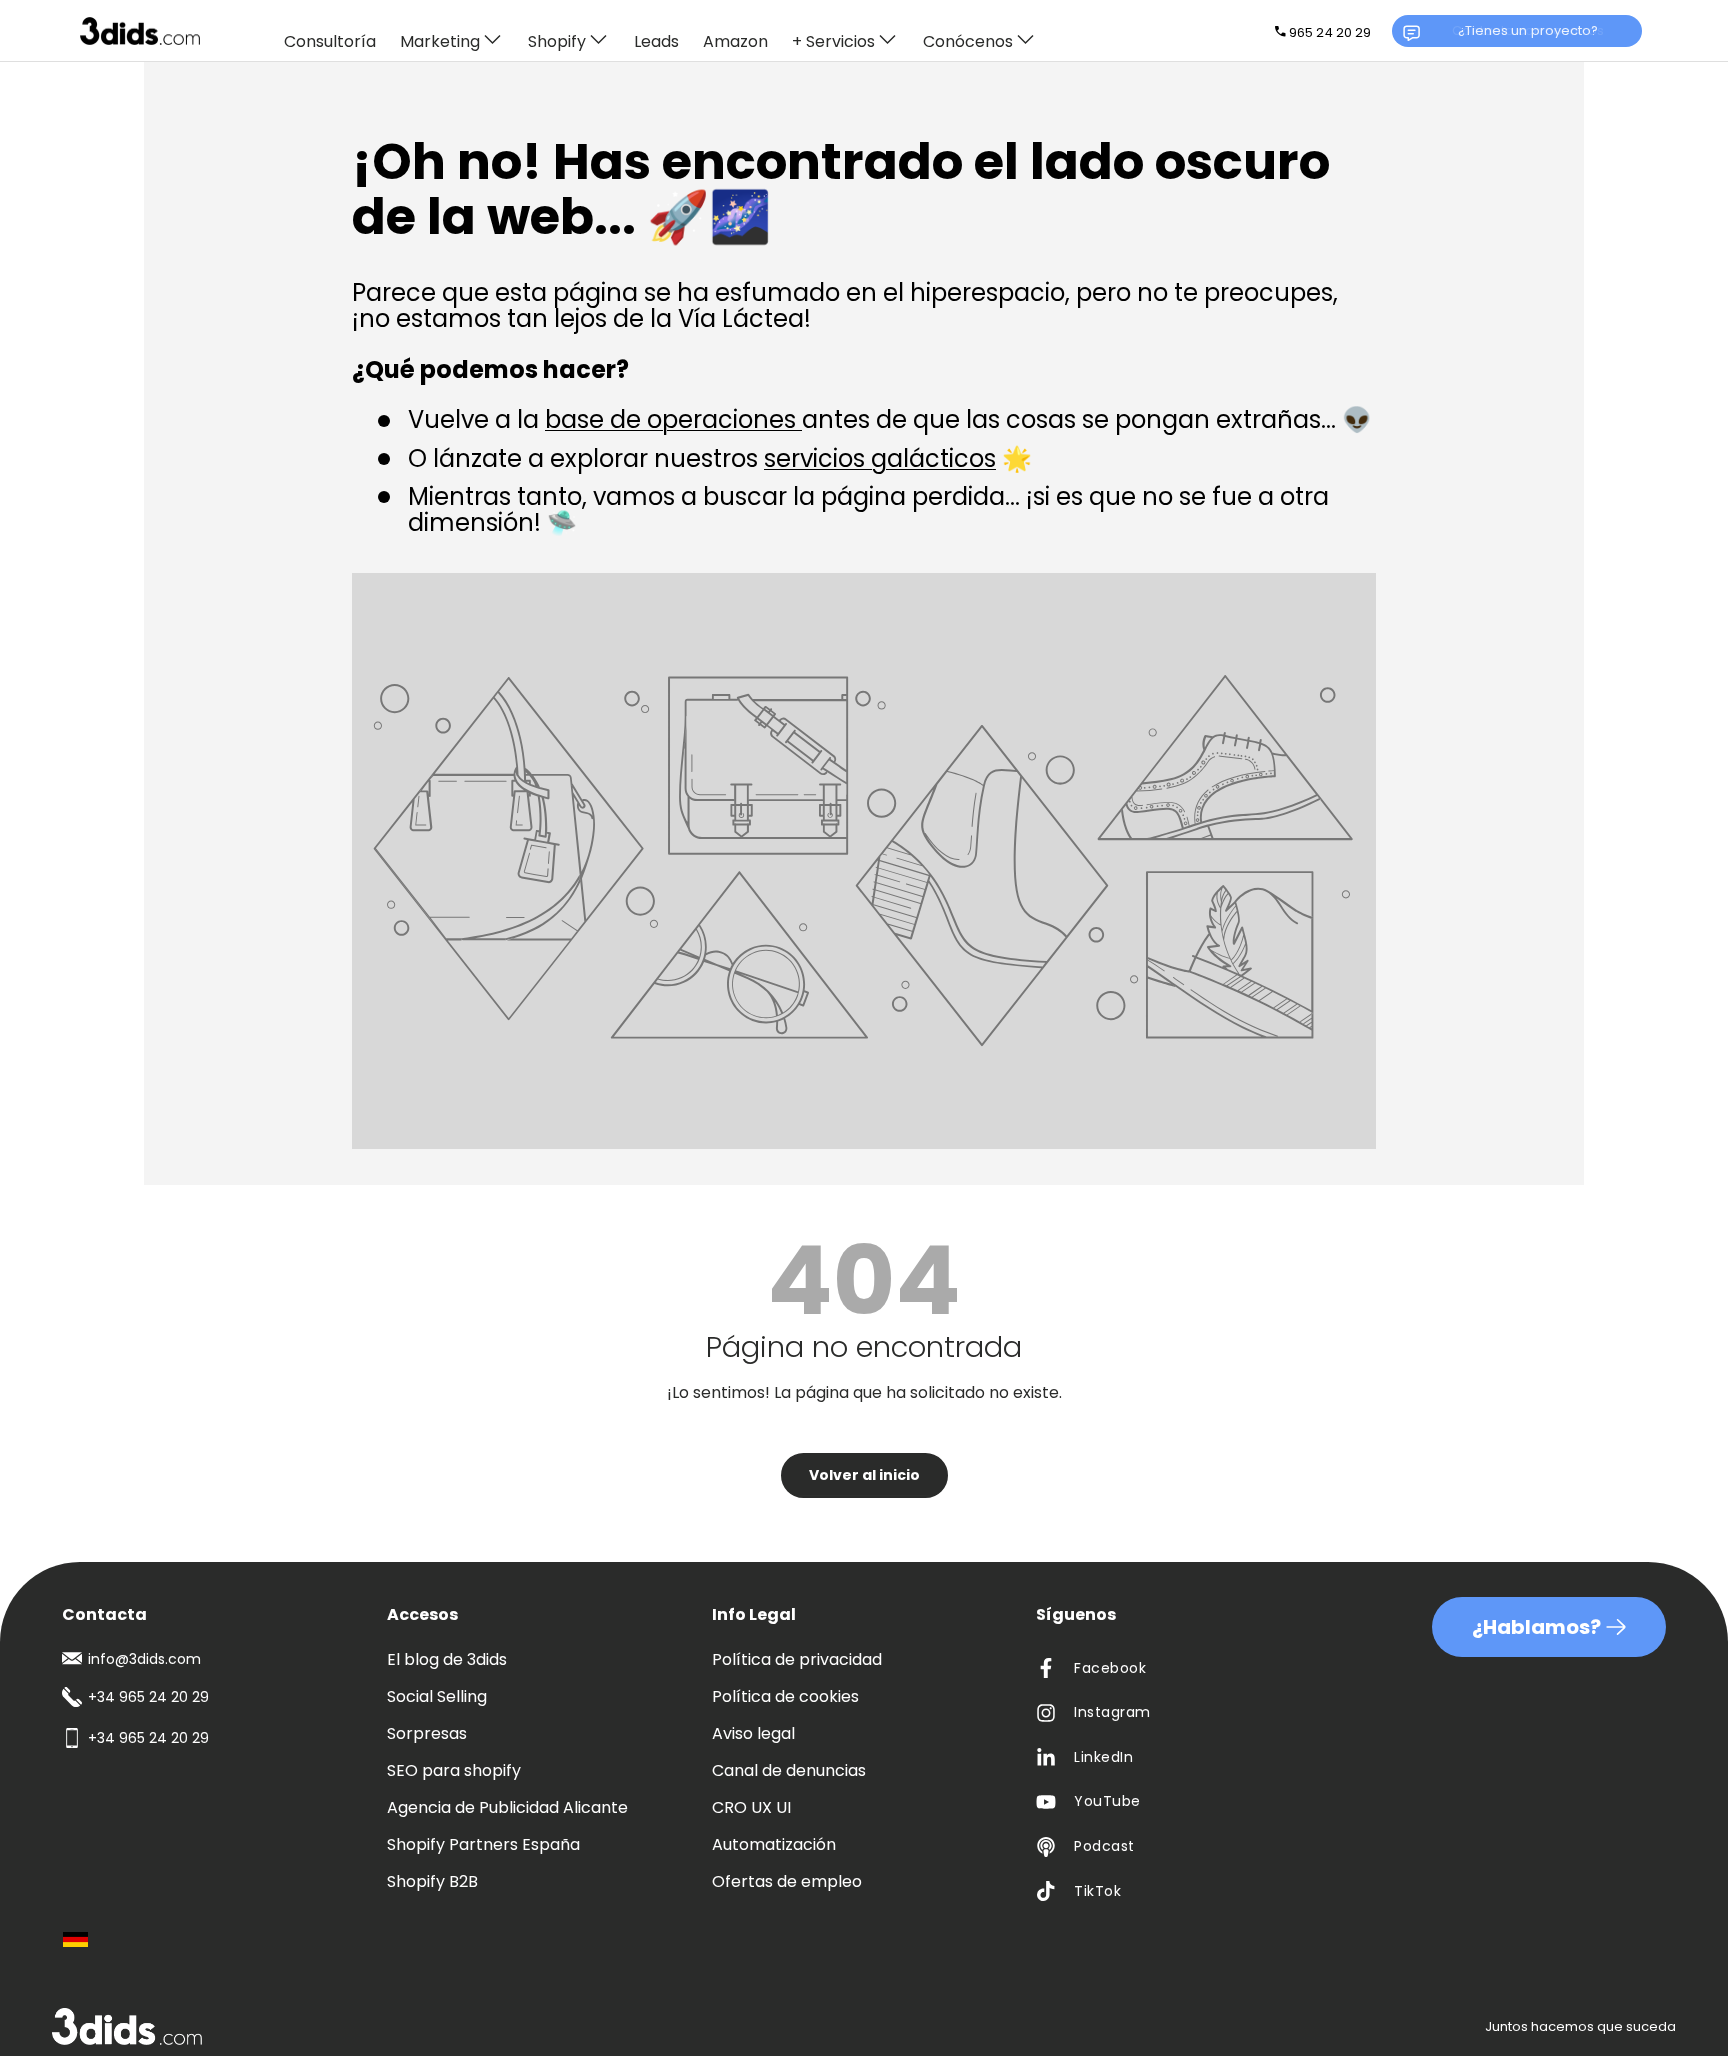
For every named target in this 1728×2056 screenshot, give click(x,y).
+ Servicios (833, 40)
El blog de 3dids (447, 1659)
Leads (656, 42)
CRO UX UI (751, 1807)
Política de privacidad (797, 1659)
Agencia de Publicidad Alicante (507, 1807)
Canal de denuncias (789, 1770)
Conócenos (968, 40)
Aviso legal (753, 1733)
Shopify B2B (432, 1881)
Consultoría (330, 42)
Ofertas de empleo (787, 1881)
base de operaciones (673, 419)
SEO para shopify (454, 1770)
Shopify (557, 40)
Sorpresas (427, 1733)
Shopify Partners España (483, 1844)
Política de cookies (785, 1696)
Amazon (735, 42)
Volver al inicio (864, 1475)
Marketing (440, 40)
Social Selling (437, 1696)
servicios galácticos (880, 458)
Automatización (774, 1844)
